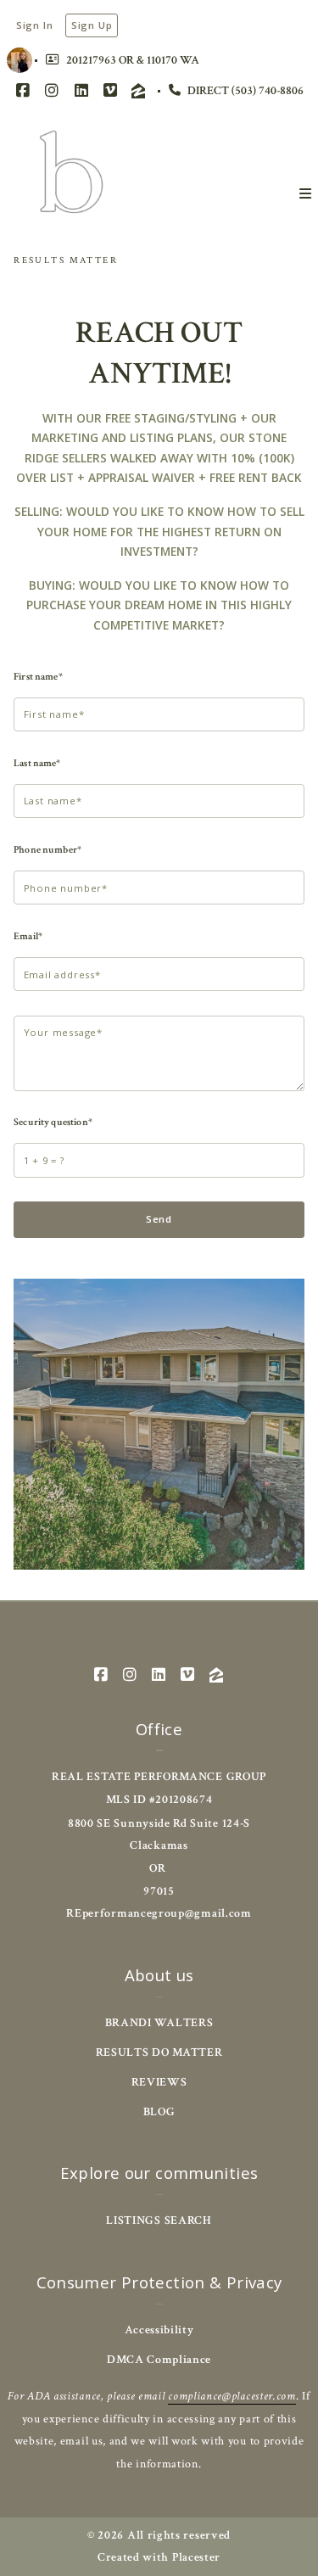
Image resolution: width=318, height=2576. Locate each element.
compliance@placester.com (232, 2396)
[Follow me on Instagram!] (52, 91)
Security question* (53, 1122)
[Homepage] (72, 183)
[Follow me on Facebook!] (23, 91)
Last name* (37, 763)
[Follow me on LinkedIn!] (81, 91)
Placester (196, 2557)
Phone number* (47, 849)
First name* (38, 676)
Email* (28, 936)
